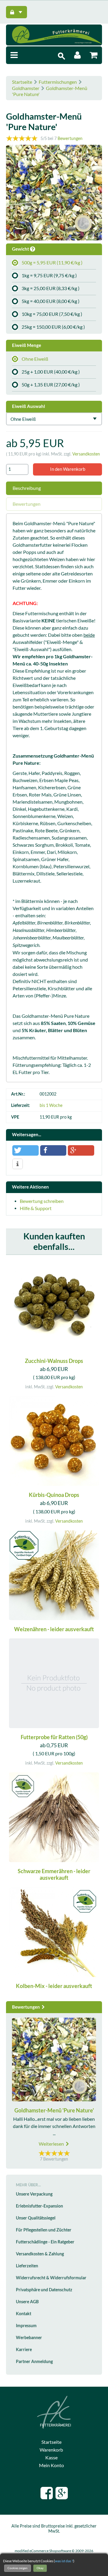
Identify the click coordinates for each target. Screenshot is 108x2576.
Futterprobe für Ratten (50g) (54, 1737)
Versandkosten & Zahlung (40, 2254)
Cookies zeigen (18, 2568)
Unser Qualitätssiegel (36, 2218)
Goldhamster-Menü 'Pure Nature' (54, 2110)
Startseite (22, 82)
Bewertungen (70, 138)
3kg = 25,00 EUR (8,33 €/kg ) (51, 288)
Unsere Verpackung (34, 2194)
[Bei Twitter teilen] (25, 1150)
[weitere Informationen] (18, 1164)
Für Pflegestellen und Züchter (44, 2230)
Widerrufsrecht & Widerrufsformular (51, 2278)
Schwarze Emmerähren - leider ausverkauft (54, 1875)
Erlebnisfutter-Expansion (39, 2206)
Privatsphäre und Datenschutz (44, 2290)
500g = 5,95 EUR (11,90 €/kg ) (52, 263)
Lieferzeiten (27, 2266)
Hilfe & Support (36, 1208)
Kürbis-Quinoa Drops (54, 1495)
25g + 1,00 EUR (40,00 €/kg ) (51, 372)
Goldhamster (26, 88)
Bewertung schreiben (42, 1201)
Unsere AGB (27, 2302)
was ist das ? (64, 2561)
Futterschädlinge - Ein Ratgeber (45, 2242)
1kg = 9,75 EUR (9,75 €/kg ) (49, 275)
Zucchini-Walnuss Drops (54, 1361)
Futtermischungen (58, 82)
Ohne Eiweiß (35, 359)
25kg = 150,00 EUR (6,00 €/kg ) (53, 327)
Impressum (26, 2326)
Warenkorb (51, 2450)
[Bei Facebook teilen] (53, 1150)
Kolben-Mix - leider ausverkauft (54, 1986)
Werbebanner (29, 2338)
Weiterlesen (52, 2144)
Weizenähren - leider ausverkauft (54, 1629)
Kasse (51, 2458)
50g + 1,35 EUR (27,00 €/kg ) (51, 385)
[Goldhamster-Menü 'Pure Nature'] (54, 194)
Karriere (24, 2350)
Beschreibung (27, 488)
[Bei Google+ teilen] (81, 1150)
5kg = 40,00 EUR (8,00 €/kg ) (51, 301)
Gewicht (21, 249)
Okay (40, 2568)
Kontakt (24, 2314)
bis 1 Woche (51, 1105)
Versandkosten (86, 454)
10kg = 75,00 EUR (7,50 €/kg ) (52, 314)
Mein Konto (51, 2465)
